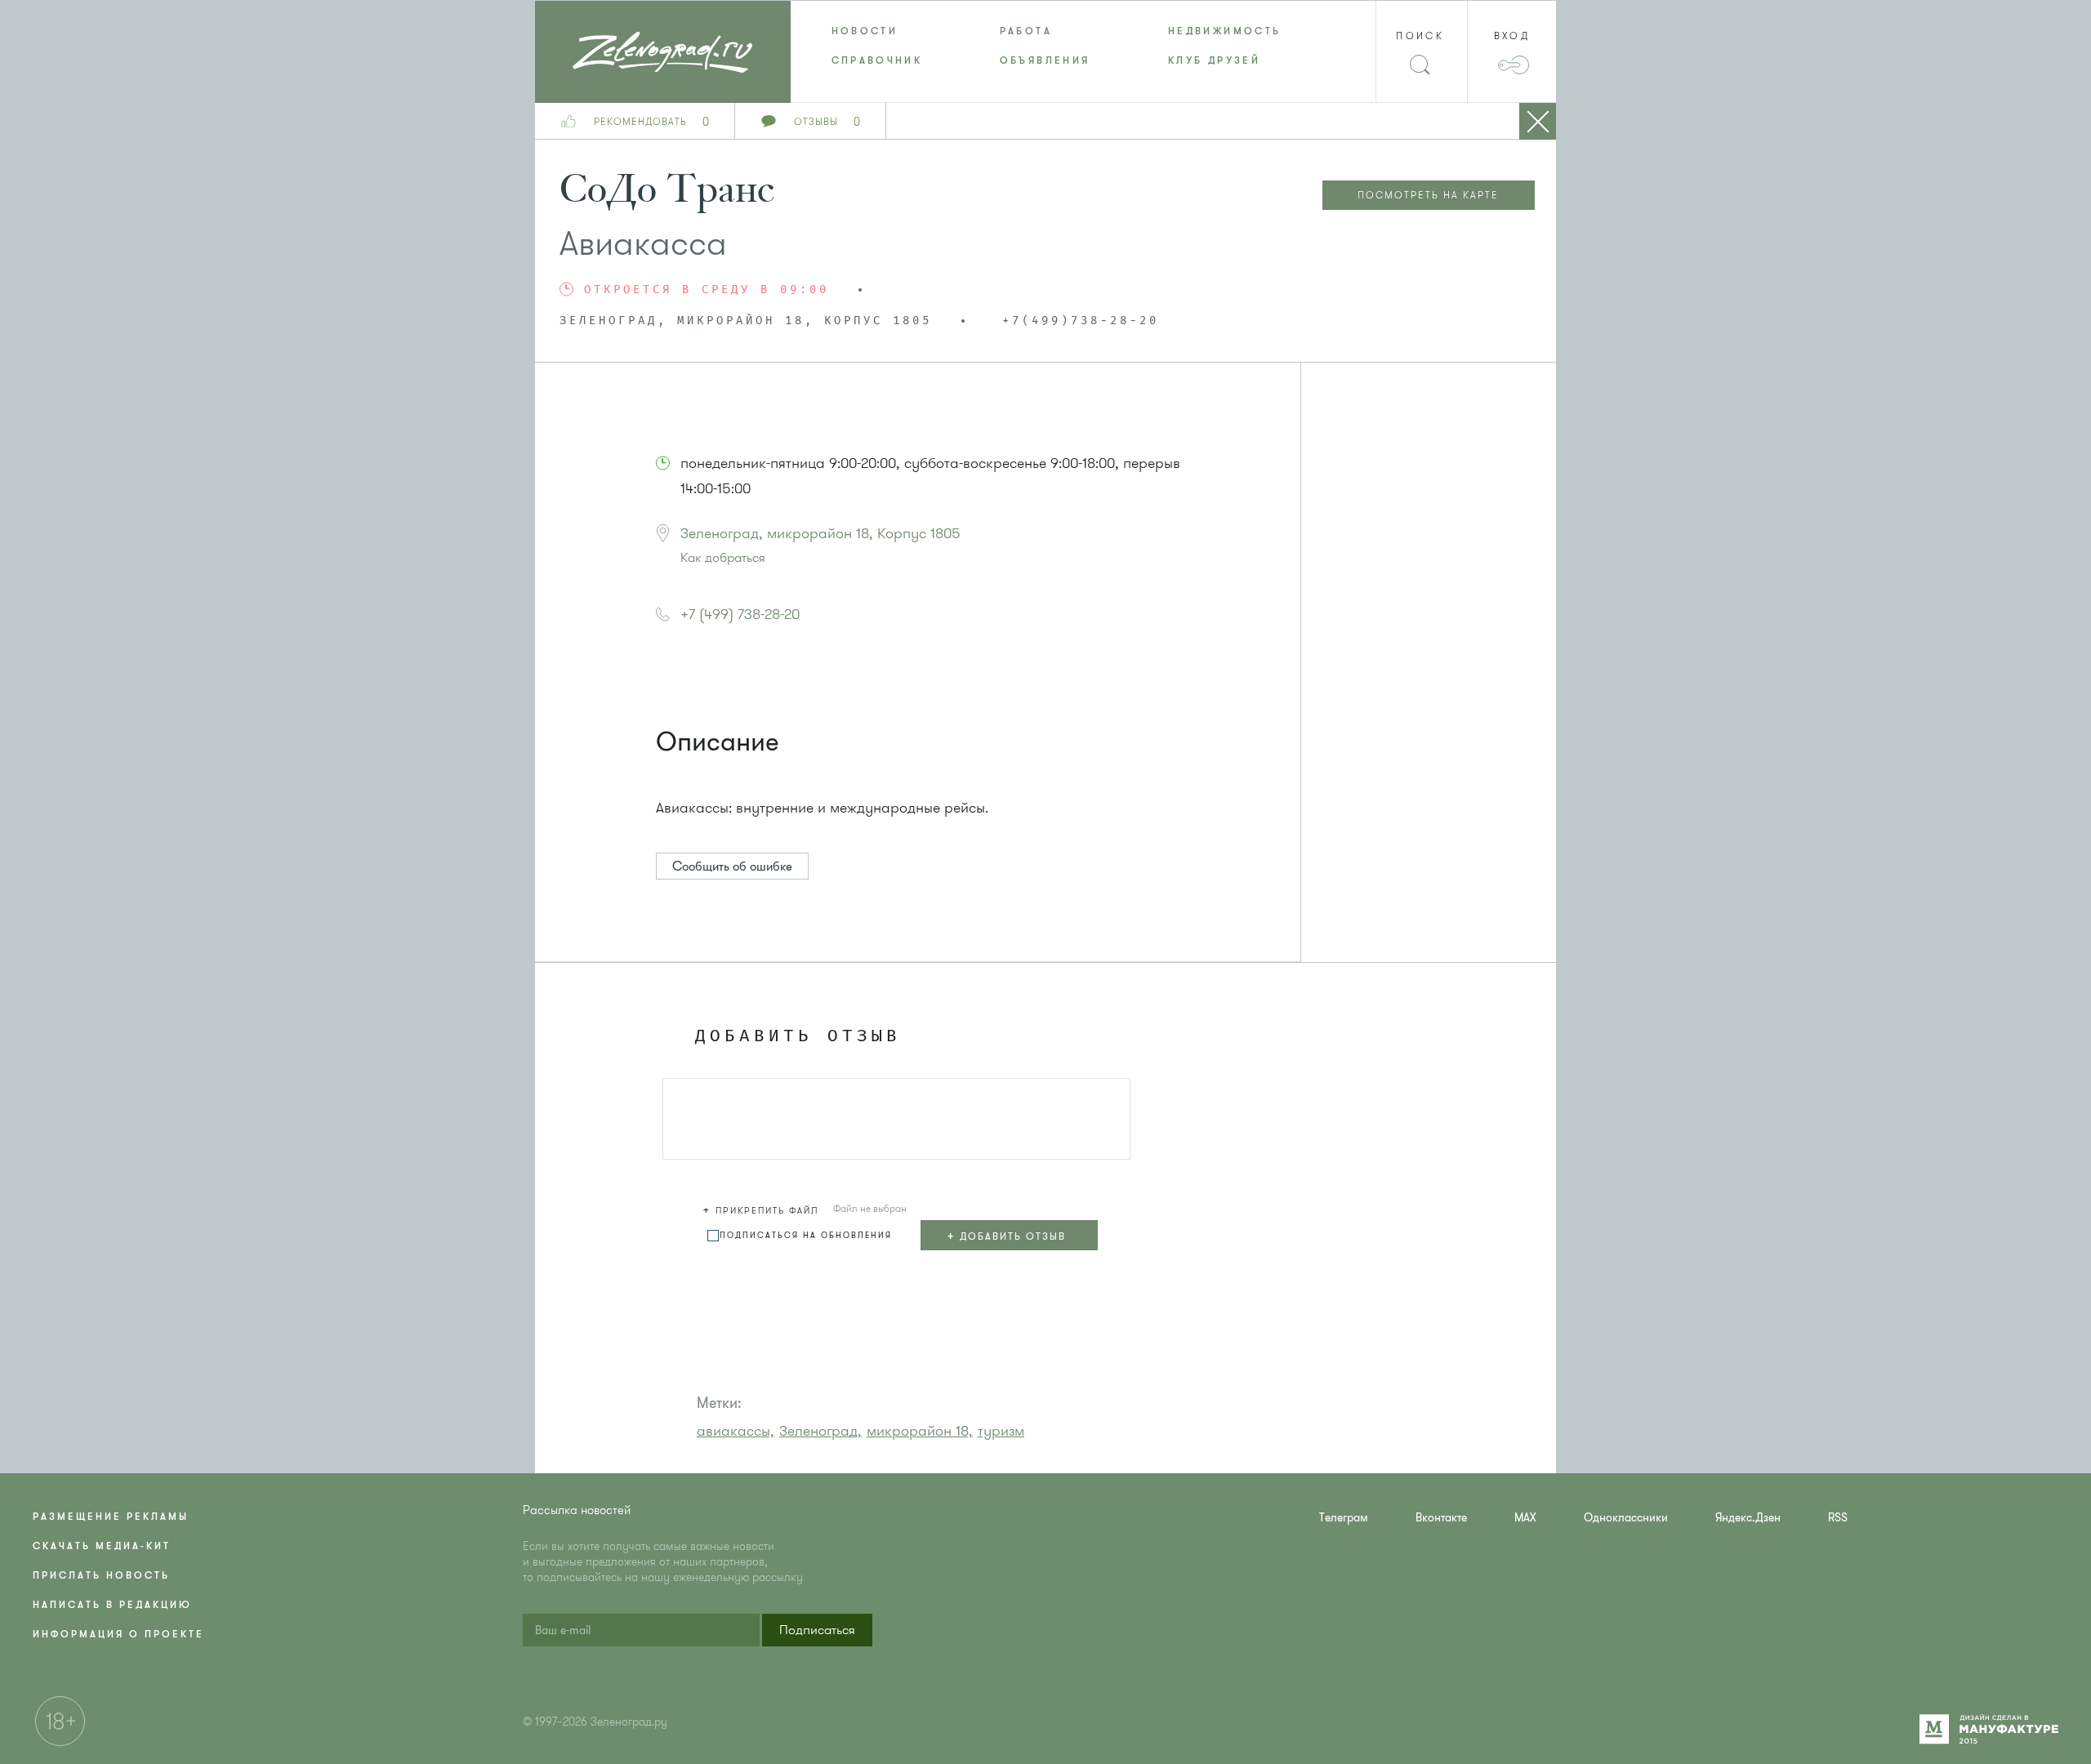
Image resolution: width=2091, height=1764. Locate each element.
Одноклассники (1626, 1518)
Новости (865, 31)
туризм (1001, 1431)
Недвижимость (1224, 31)
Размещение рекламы (111, 1517)
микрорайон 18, (920, 1431)
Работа (1026, 31)
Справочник (877, 60)
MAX (1525, 1518)
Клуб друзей (1214, 60)
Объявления (1045, 60)
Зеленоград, (820, 1431)
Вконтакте (1441, 1518)
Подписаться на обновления (806, 1235)
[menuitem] (875, 31)
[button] (763, 1208)
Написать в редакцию (112, 1605)
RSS (1838, 1518)
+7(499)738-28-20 (1081, 321)
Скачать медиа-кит (102, 1546)
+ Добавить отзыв (1006, 1236)
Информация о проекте (118, 1634)
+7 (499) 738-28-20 (740, 614)
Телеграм (1344, 1518)
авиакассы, (736, 1431)
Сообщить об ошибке (732, 866)
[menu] (1046, 46)
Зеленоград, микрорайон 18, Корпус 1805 (820, 533)
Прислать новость (101, 1575)
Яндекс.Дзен (1748, 1518)
